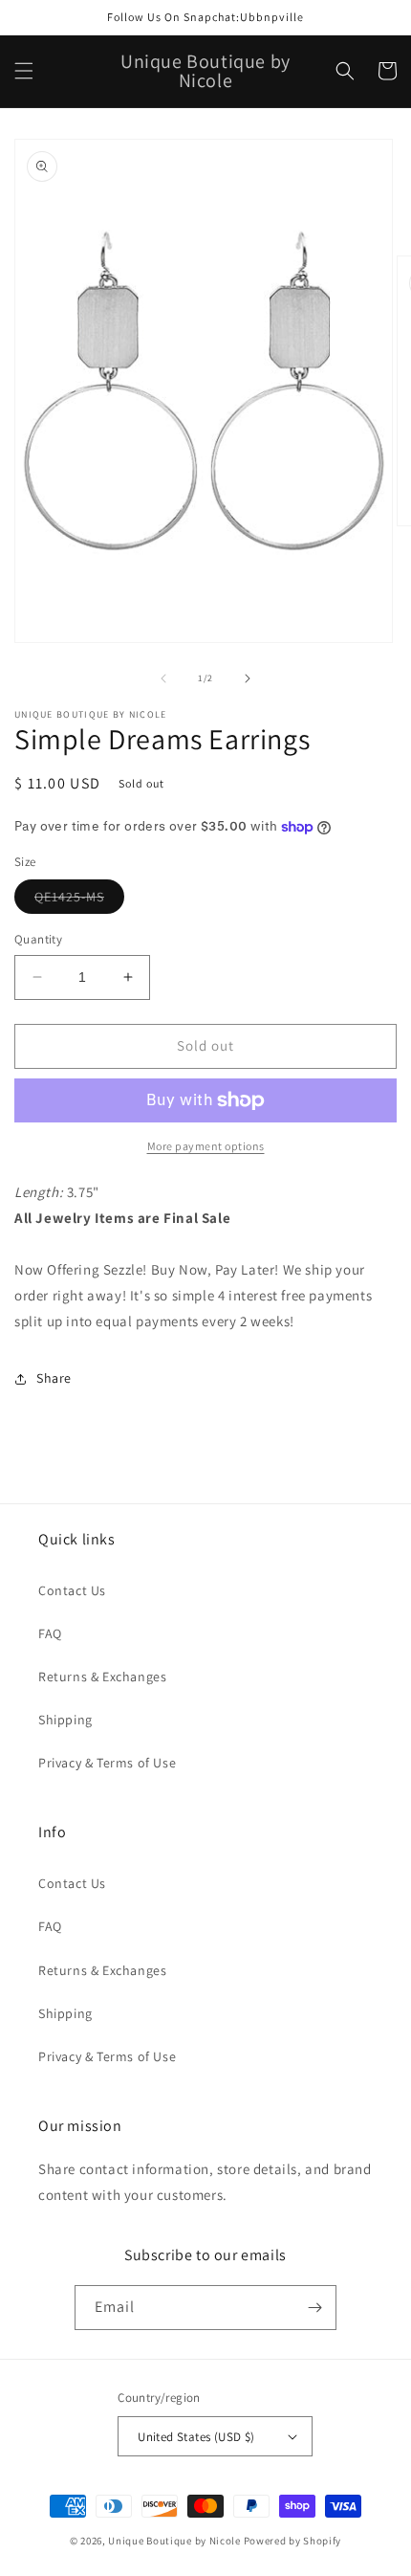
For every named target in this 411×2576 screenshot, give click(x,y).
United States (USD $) (196, 2437)
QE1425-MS (79, 900)
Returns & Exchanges (102, 1677)
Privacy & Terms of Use (107, 1763)
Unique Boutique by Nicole (175, 2541)
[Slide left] (163, 678)
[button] (24, 71)
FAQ (50, 1633)
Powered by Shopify (293, 2541)
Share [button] (54, 1378)
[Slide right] (248, 678)
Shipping (65, 1720)
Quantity (38, 939)
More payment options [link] (206, 1146)
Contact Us (72, 1590)
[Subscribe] (314, 2308)
